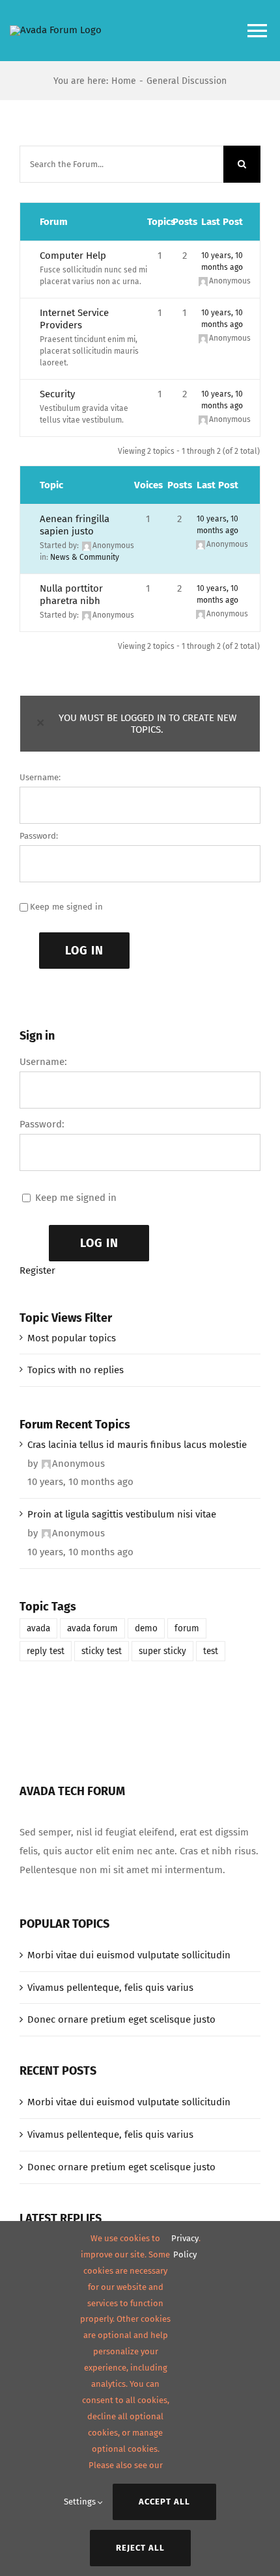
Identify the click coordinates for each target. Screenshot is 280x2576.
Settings (81, 2502)
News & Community (85, 557)
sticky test (102, 1651)
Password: (39, 836)
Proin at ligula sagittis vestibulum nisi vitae (122, 1514)
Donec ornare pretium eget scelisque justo (121, 2019)
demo (146, 1628)
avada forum (92, 1628)
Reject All (140, 2548)
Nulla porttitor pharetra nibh (71, 595)
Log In (84, 951)
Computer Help (73, 256)
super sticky (162, 1651)
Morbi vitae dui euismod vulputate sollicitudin (129, 1955)
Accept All (164, 2502)
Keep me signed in (66, 907)
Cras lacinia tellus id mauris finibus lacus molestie (137, 1445)
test (211, 1651)
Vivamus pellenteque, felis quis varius (110, 1988)
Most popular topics (72, 1338)
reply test (46, 1651)
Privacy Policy (185, 2246)
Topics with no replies (76, 1370)
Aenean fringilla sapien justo (75, 525)
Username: (40, 777)
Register (37, 1270)
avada (38, 1628)
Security (57, 394)
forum (187, 1628)
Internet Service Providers (74, 319)
